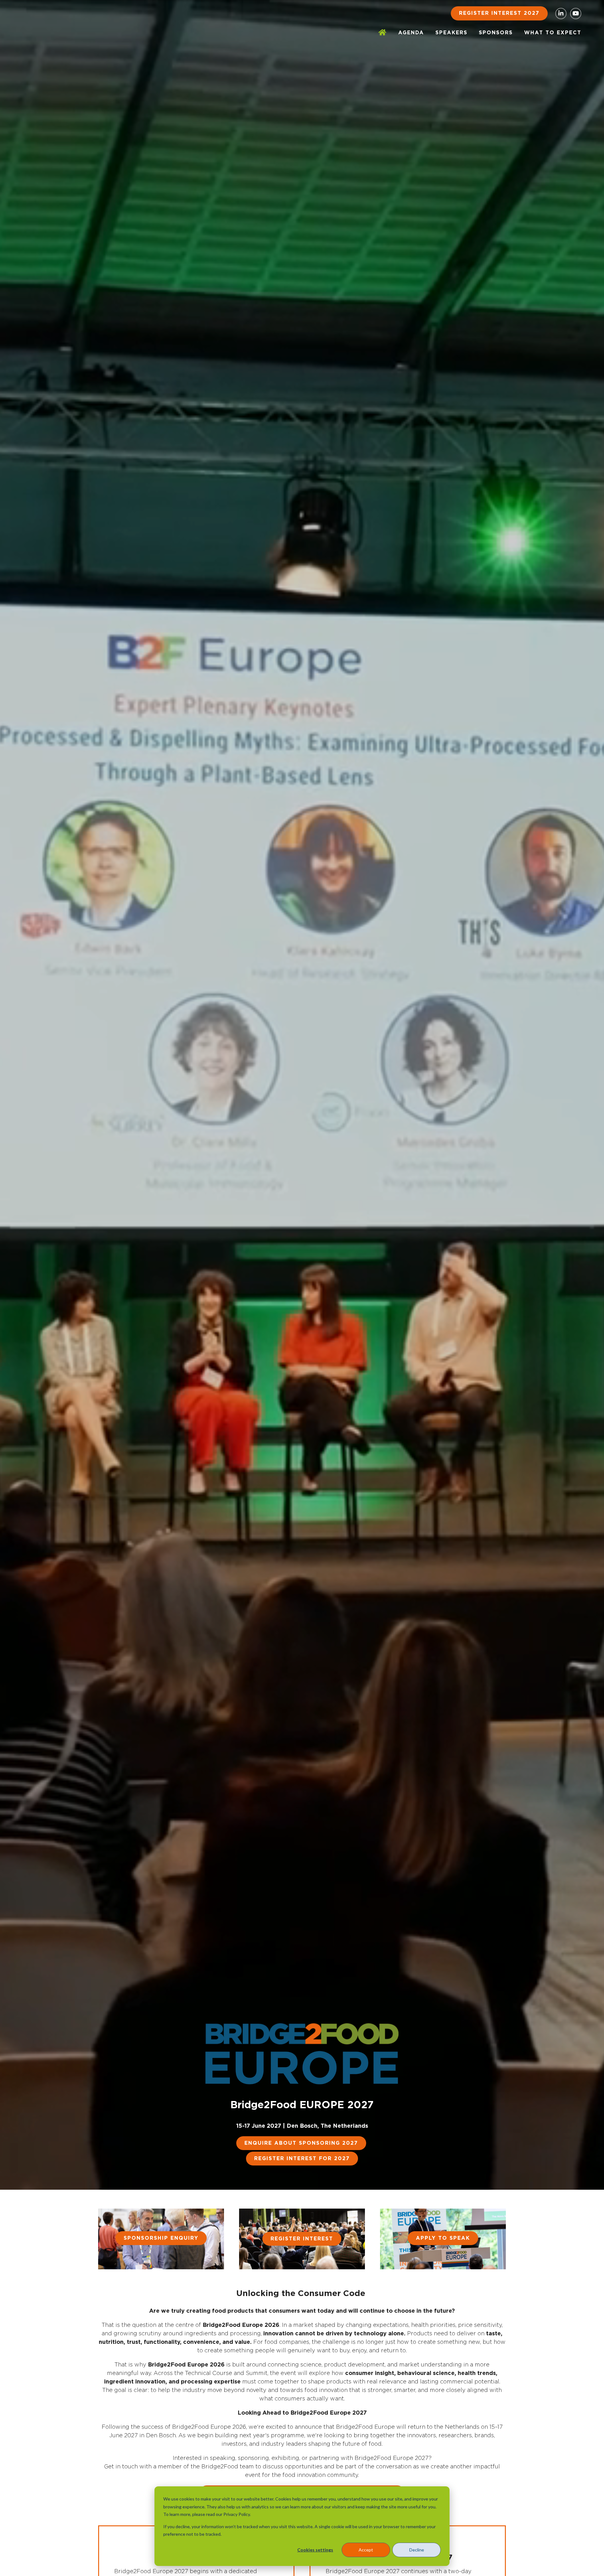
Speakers (451, 33)
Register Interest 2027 (499, 13)
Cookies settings (315, 2550)
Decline (417, 2550)
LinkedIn (561, 14)
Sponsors (496, 33)
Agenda (411, 33)
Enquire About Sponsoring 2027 (301, 2143)
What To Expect (553, 33)
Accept (366, 2550)
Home (383, 33)
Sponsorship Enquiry (161, 2238)
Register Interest (302, 2239)
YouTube (576, 14)
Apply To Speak (443, 2238)
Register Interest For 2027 (302, 2159)
